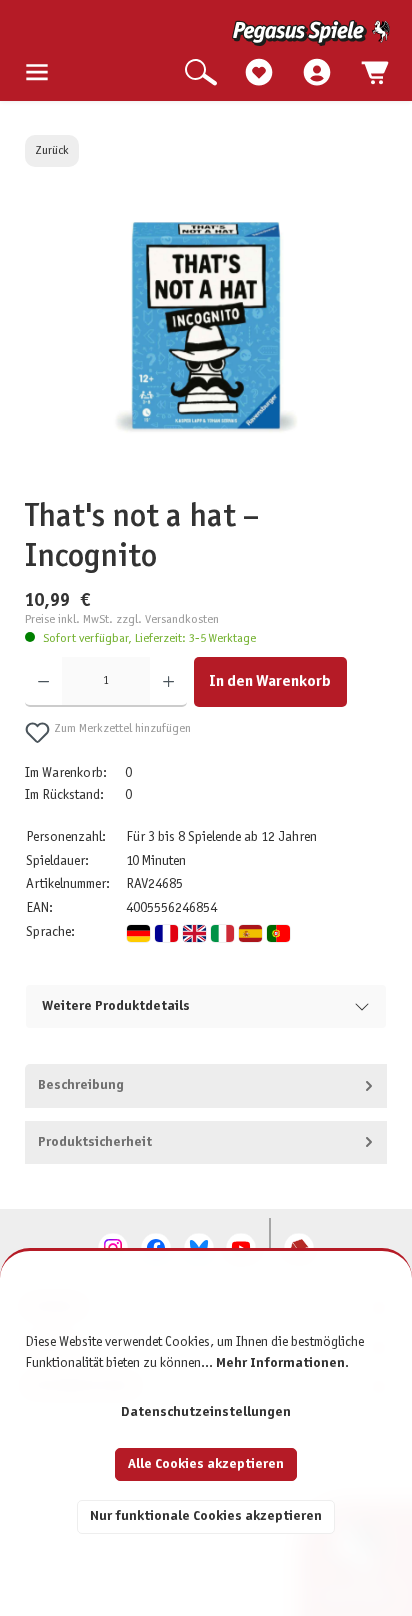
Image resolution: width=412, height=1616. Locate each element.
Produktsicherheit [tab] (95, 1142)
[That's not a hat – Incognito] (206, 327)
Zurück (52, 151)
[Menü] (37, 73)
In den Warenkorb (270, 681)
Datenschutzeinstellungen (206, 1412)
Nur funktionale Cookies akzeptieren (206, 1516)
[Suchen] (201, 73)
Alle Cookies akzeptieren (206, 1464)
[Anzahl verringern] (43, 682)
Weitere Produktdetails (116, 1006)
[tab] (206, 1086)
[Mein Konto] (317, 73)
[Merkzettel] (259, 73)
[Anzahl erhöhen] (168, 682)
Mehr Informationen (280, 1363)
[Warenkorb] (375, 73)
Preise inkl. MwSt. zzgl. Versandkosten (122, 620)
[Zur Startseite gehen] (207, 33)
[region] (206, 350)
